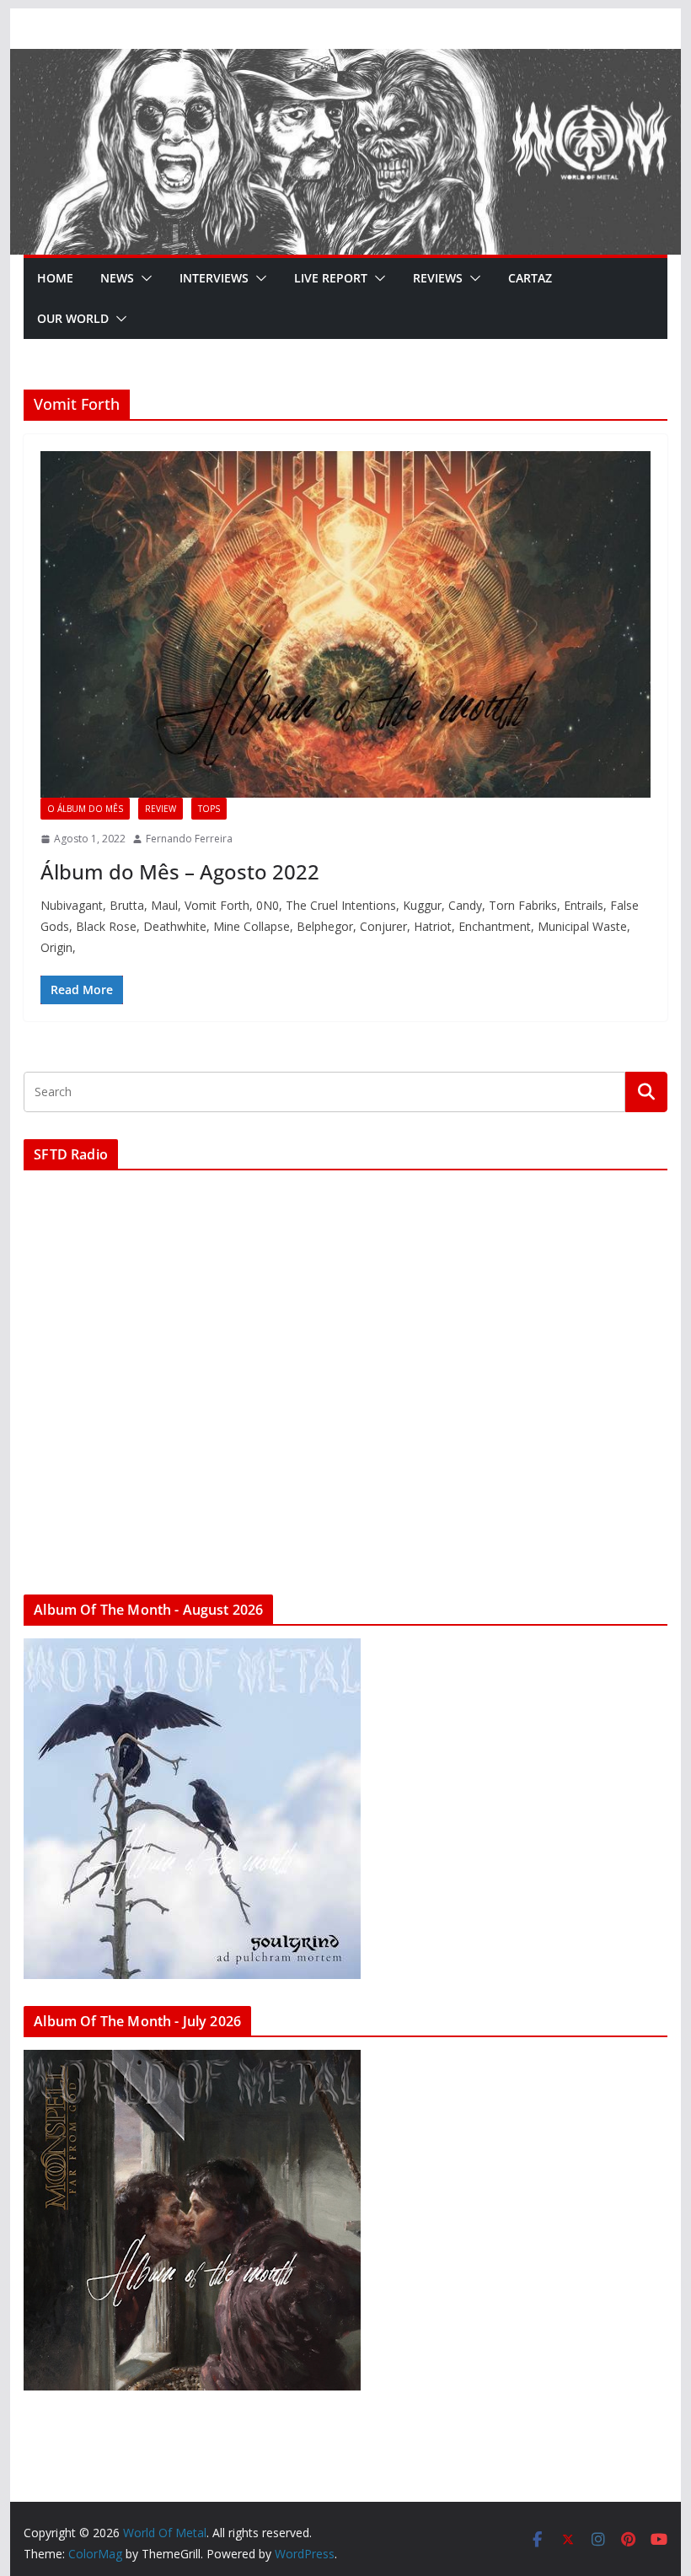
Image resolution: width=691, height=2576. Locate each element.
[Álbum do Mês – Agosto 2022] (345, 624)
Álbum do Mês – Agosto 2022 (180, 871)
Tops (209, 809)
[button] (143, 278)
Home (55, 278)
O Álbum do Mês (85, 809)
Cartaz (530, 278)
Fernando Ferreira (189, 839)
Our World (73, 318)
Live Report (331, 278)
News (117, 278)
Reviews (438, 278)
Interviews (214, 278)
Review (161, 809)
